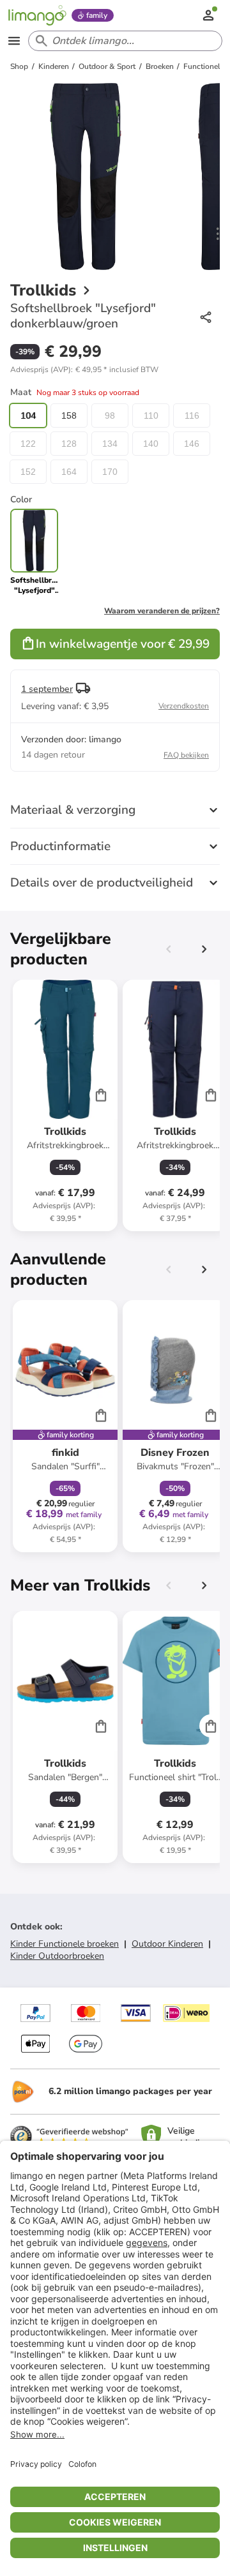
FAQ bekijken (186, 755)
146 (192, 444)
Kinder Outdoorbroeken (57, 1956)
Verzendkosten (184, 706)
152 (28, 472)
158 (69, 416)
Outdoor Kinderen (167, 1944)
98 (110, 416)
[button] (84, 370)
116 (192, 416)
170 (110, 472)
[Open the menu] (14, 41)
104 (28, 416)
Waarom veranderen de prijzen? (162, 611)
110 (151, 416)
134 (110, 444)
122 (28, 444)
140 (151, 444)
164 (69, 472)
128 (69, 444)
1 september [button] (47, 689)
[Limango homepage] (37, 15)
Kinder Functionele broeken (65, 1944)
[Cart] (101, 1095)
